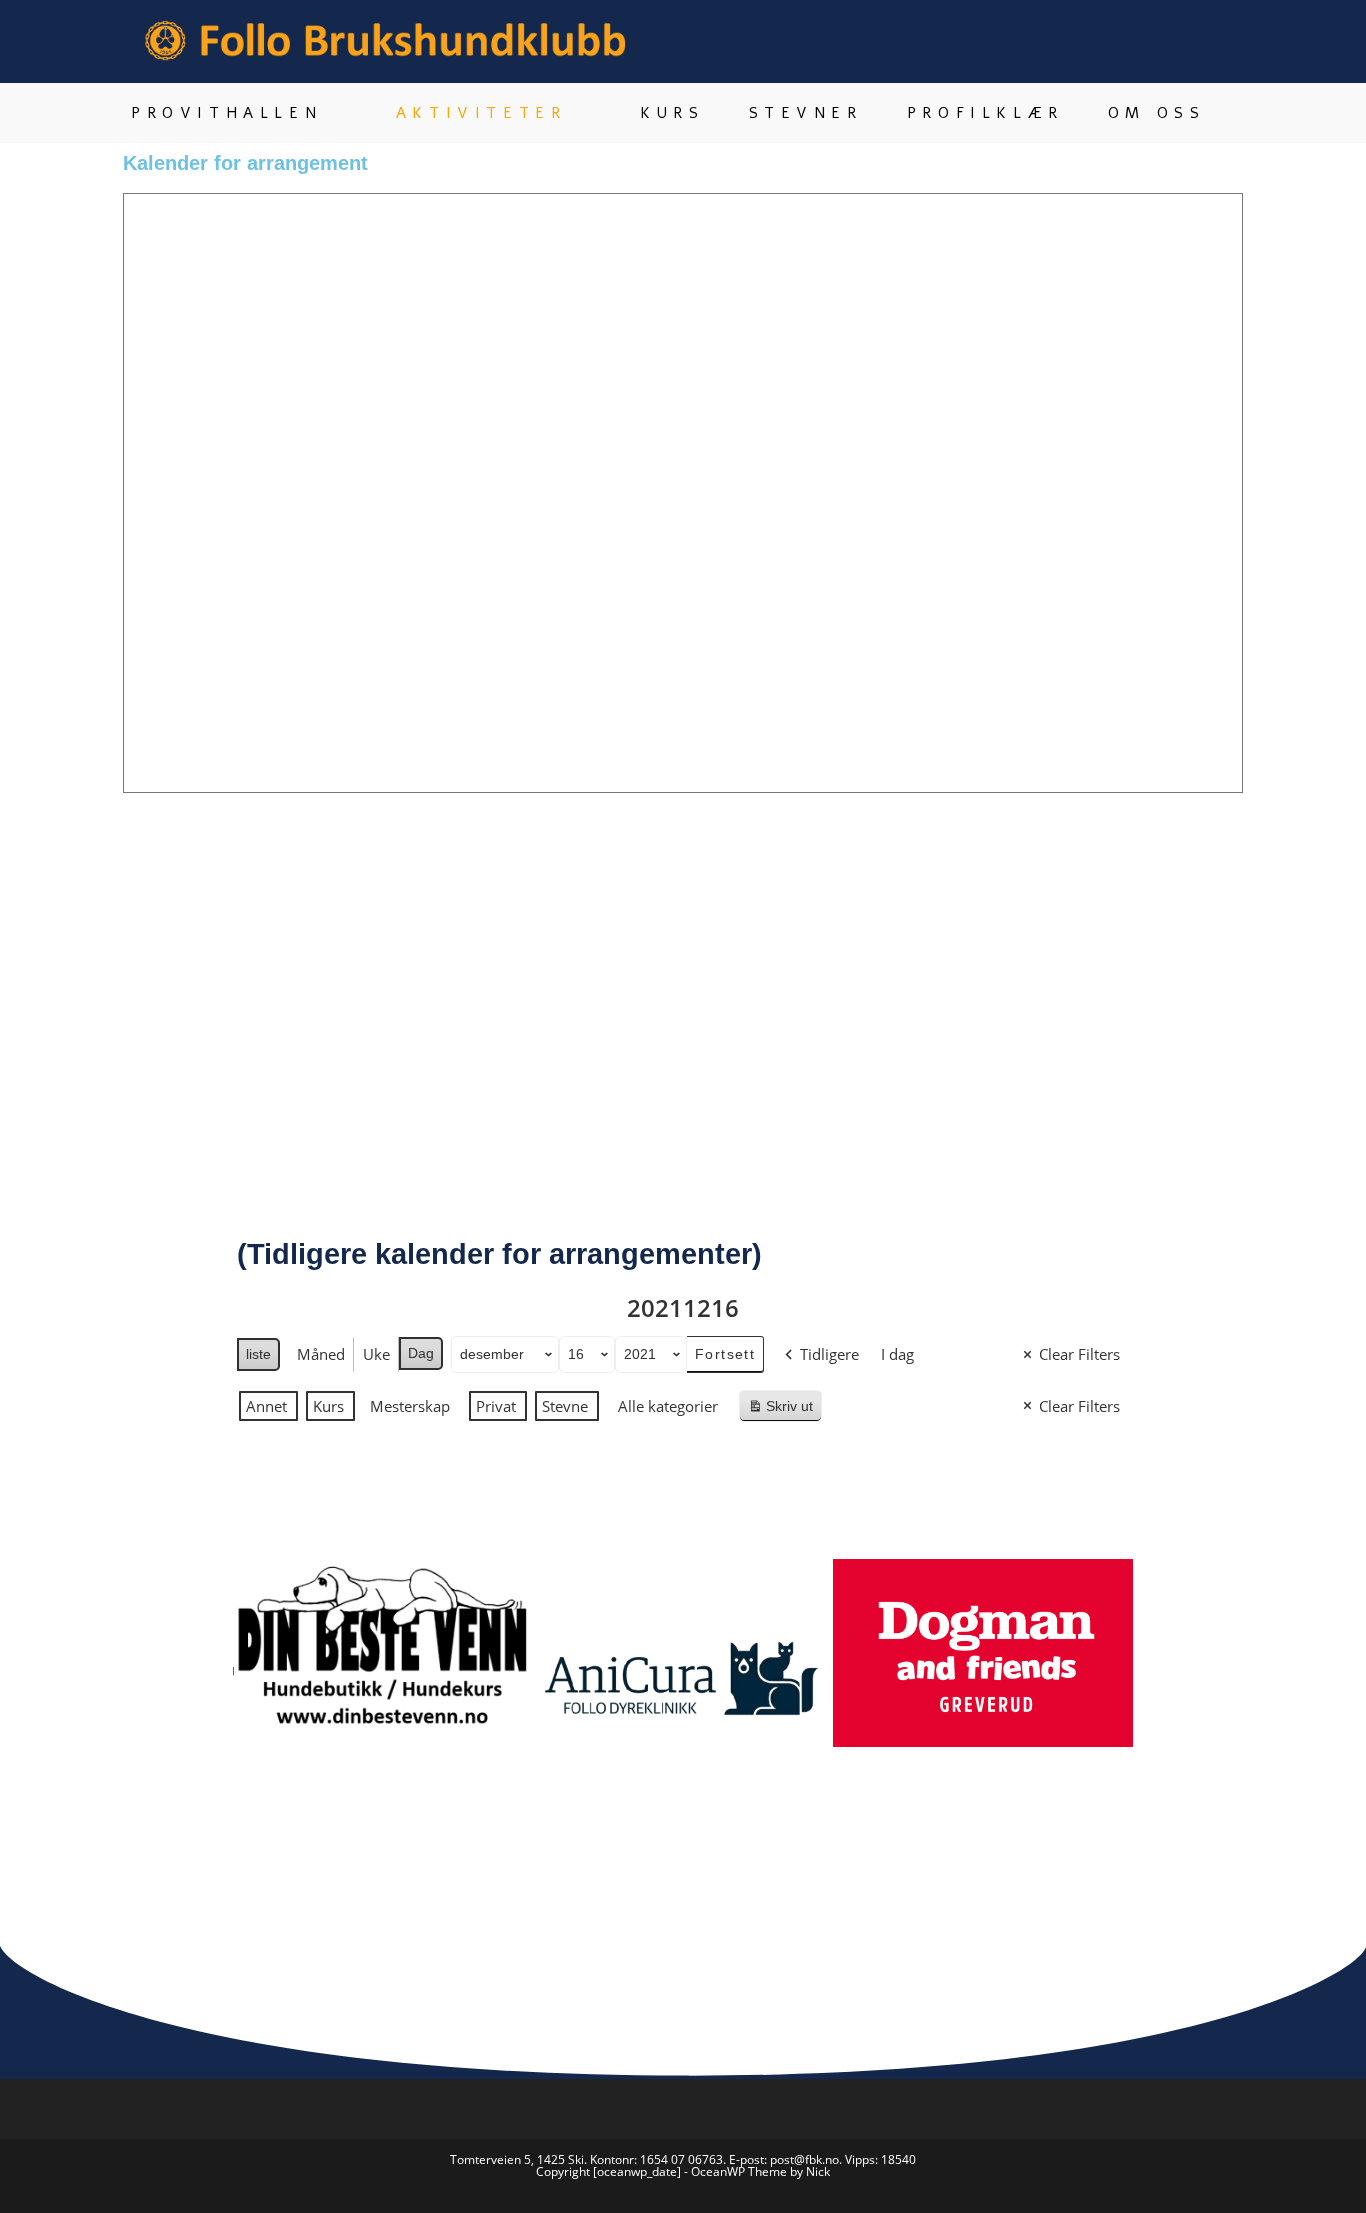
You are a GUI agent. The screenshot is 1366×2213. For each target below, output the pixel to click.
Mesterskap (410, 1406)
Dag (421, 1353)
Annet (266, 1406)
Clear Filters (1079, 1354)
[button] (212, 1699)
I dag (897, 1354)
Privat (496, 1406)
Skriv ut (784, 1410)
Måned (321, 1354)
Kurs (328, 1406)
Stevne (565, 1406)
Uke (376, 1354)
